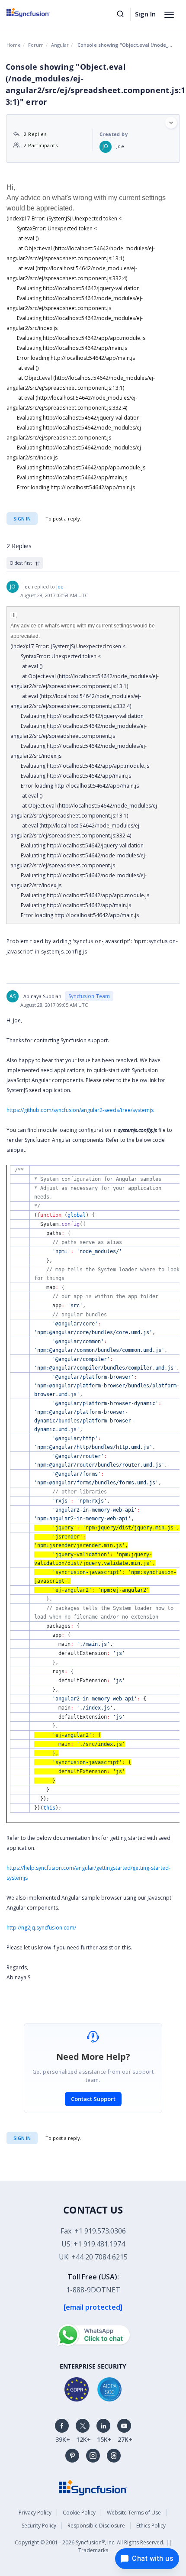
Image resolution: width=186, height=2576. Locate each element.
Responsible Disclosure (96, 2526)
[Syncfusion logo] (38, 13)
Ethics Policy (151, 2526)
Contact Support (93, 2099)
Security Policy (39, 2526)
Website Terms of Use (134, 2513)
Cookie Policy (79, 2513)
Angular (60, 45)
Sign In (145, 14)
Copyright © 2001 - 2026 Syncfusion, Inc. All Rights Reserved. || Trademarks (93, 2546)
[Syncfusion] (93, 2487)
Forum (36, 45)
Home (14, 45)
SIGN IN (22, 2138)
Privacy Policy (35, 2513)
